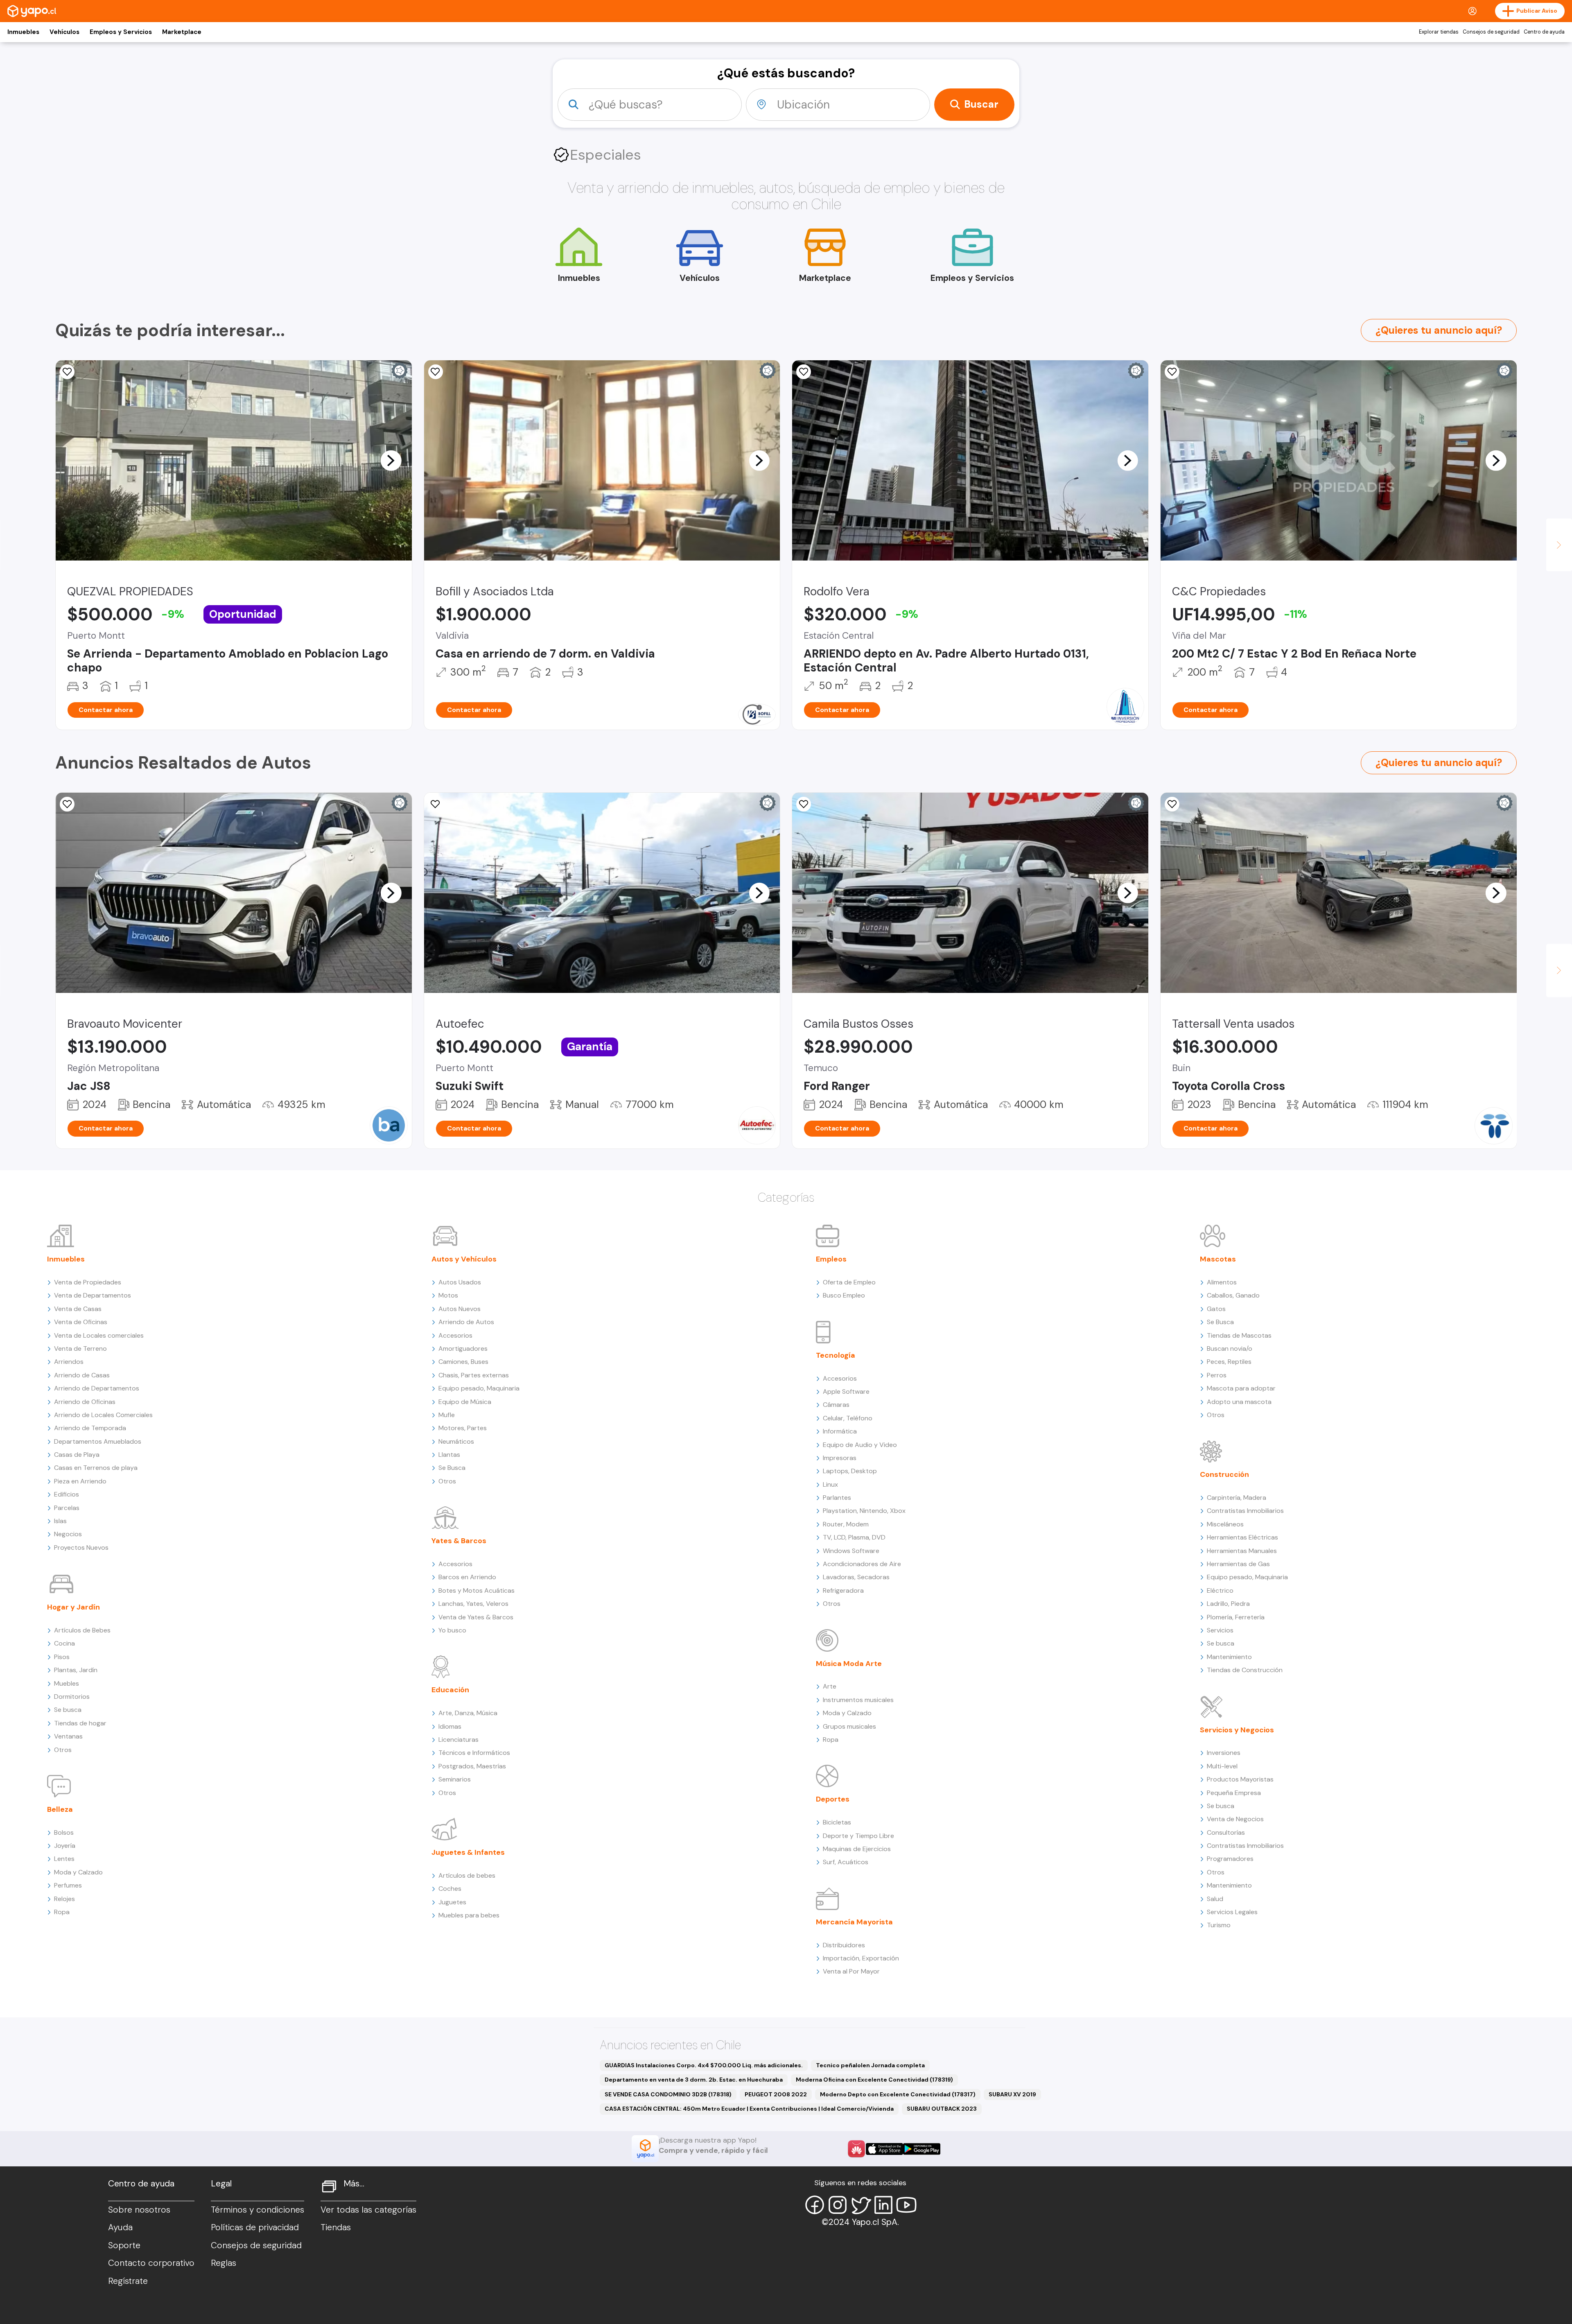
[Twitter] (861, 2205)
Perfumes (68, 1885)
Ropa (62, 1912)
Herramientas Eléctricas (1242, 1537)
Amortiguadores (463, 1349)
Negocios (68, 1534)
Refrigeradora (843, 1590)
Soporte (124, 2245)
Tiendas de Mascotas (1239, 1335)
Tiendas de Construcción (1245, 1670)
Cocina (64, 1643)
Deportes (833, 1799)
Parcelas (67, 1508)
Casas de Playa (77, 1455)
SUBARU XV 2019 (1012, 2094)
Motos (448, 1295)
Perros (1217, 1375)
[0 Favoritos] (436, 372)
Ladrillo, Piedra (1228, 1604)
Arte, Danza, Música (468, 1713)
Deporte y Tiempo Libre (858, 1836)
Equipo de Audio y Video (860, 1445)
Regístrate (128, 2281)
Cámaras (836, 1405)
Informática (840, 1431)
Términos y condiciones (257, 2210)
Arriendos (69, 1362)
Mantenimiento (1229, 1657)
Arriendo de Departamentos (97, 1388)
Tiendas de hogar (80, 1723)
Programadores (1230, 1859)
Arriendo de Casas (82, 1375)
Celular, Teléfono (848, 1418)
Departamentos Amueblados (98, 1441)
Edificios (67, 1494)
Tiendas (336, 2227)
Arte (830, 1686)
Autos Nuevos (460, 1309)
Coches (450, 1889)
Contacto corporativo (151, 2263)
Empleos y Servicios (121, 32)
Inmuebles (23, 32)
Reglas (224, 2263)
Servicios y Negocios (1237, 1730)
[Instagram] (838, 2205)
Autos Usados (460, 1282)
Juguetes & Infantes (468, 1852)
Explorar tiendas (1439, 32)
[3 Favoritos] (436, 804)
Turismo (1219, 1925)
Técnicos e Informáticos (474, 1753)
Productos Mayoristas (1240, 1779)
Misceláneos (1225, 1524)
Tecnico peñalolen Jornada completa (870, 2065)
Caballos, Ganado (1233, 1295)
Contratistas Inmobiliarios (1245, 1511)
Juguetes (452, 1902)
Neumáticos (456, 1441)
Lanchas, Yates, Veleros (473, 1604)
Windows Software (851, 1551)
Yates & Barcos (459, 1541)
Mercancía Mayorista (854, 1922)
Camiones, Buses (463, 1362)
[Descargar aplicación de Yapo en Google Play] (922, 2149)
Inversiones (1224, 1753)
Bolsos (64, 1832)
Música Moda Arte (849, 1664)
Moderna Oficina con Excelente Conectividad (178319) (874, 2080)
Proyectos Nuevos (81, 1547)
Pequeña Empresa (1234, 1793)
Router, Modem (846, 1524)
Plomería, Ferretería (1236, 1617)
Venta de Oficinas (81, 1322)
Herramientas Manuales (1242, 1551)
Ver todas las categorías (368, 2210)
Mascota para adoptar (1241, 1388)
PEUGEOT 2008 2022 (776, 2094)
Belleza (60, 1809)
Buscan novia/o (1230, 1349)
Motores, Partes (463, 1428)
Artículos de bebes (467, 1875)
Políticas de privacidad (255, 2227)
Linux (830, 1484)
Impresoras (840, 1458)
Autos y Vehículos (464, 1259)
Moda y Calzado (78, 1872)
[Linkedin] (883, 2205)
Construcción (1224, 1474)
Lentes (64, 1859)
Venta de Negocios (1235, 1819)
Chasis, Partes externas (474, 1375)
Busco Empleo (844, 1295)
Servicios (1220, 1630)
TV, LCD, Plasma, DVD (854, 1537)
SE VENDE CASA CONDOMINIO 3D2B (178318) (668, 2094)
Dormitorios (72, 1697)
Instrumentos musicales (858, 1700)
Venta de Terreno (80, 1349)
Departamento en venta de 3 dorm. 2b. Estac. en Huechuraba (694, 2080)
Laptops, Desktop (850, 1471)
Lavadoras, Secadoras (856, 1577)
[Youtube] (906, 2205)
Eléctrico (1220, 1590)
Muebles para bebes (469, 1915)
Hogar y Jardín (73, 1607)
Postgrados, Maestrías (472, 1766)
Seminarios (455, 1779)
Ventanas (68, 1736)
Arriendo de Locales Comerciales (103, 1415)
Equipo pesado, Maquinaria (479, 1388)
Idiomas (450, 1726)
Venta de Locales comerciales (99, 1335)
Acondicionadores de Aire (862, 1564)
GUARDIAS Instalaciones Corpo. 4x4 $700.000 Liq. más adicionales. (704, 2065)
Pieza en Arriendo (80, 1481)
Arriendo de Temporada (90, 1428)
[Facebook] (815, 2205)
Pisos (62, 1657)
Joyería (65, 1846)
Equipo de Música (465, 1402)
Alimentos (1222, 1282)
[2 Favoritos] (67, 372)
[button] (391, 460)
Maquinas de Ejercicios (857, 1849)
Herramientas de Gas (1238, 1564)
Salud (1215, 1899)
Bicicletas (837, 1822)
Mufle (447, 1415)
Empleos (831, 1259)
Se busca (68, 1710)
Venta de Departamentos (93, 1295)
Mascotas (1218, 1259)
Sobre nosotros (139, 2210)
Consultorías (1226, 1832)
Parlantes (837, 1498)
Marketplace (182, 32)
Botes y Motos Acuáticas (477, 1590)
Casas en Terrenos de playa (96, 1468)
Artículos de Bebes (82, 1630)
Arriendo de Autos (466, 1322)
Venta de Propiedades (88, 1282)
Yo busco (452, 1630)
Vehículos (64, 32)
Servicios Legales (1232, 1912)
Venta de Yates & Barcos (476, 1617)
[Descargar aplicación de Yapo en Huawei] (856, 2149)
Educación (450, 1690)
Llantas (449, 1455)
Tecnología (836, 1355)
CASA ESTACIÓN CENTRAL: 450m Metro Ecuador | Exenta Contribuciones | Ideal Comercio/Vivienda (749, 2109)
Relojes (64, 1899)
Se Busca (452, 1468)
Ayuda (120, 2227)
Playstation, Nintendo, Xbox (864, 1511)
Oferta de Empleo (849, 1282)
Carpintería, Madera (1237, 1498)
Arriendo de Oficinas (85, 1402)
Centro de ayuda (1544, 32)
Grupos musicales (849, 1726)
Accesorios (455, 1335)
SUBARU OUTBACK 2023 (942, 2109)
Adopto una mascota (1239, 1402)
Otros (63, 1750)
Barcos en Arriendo (467, 1577)
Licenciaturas (458, 1740)
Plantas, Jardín (76, 1670)
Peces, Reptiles (1229, 1362)
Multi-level (1222, 1766)
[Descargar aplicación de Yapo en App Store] (884, 2149)
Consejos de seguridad (1491, 32)
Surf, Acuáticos (846, 1862)
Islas (60, 1521)
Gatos (1216, 1309)
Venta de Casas (78, 1309)
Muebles (67, 1683)
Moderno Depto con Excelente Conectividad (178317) (898, 2094)
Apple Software (846, 1391)
